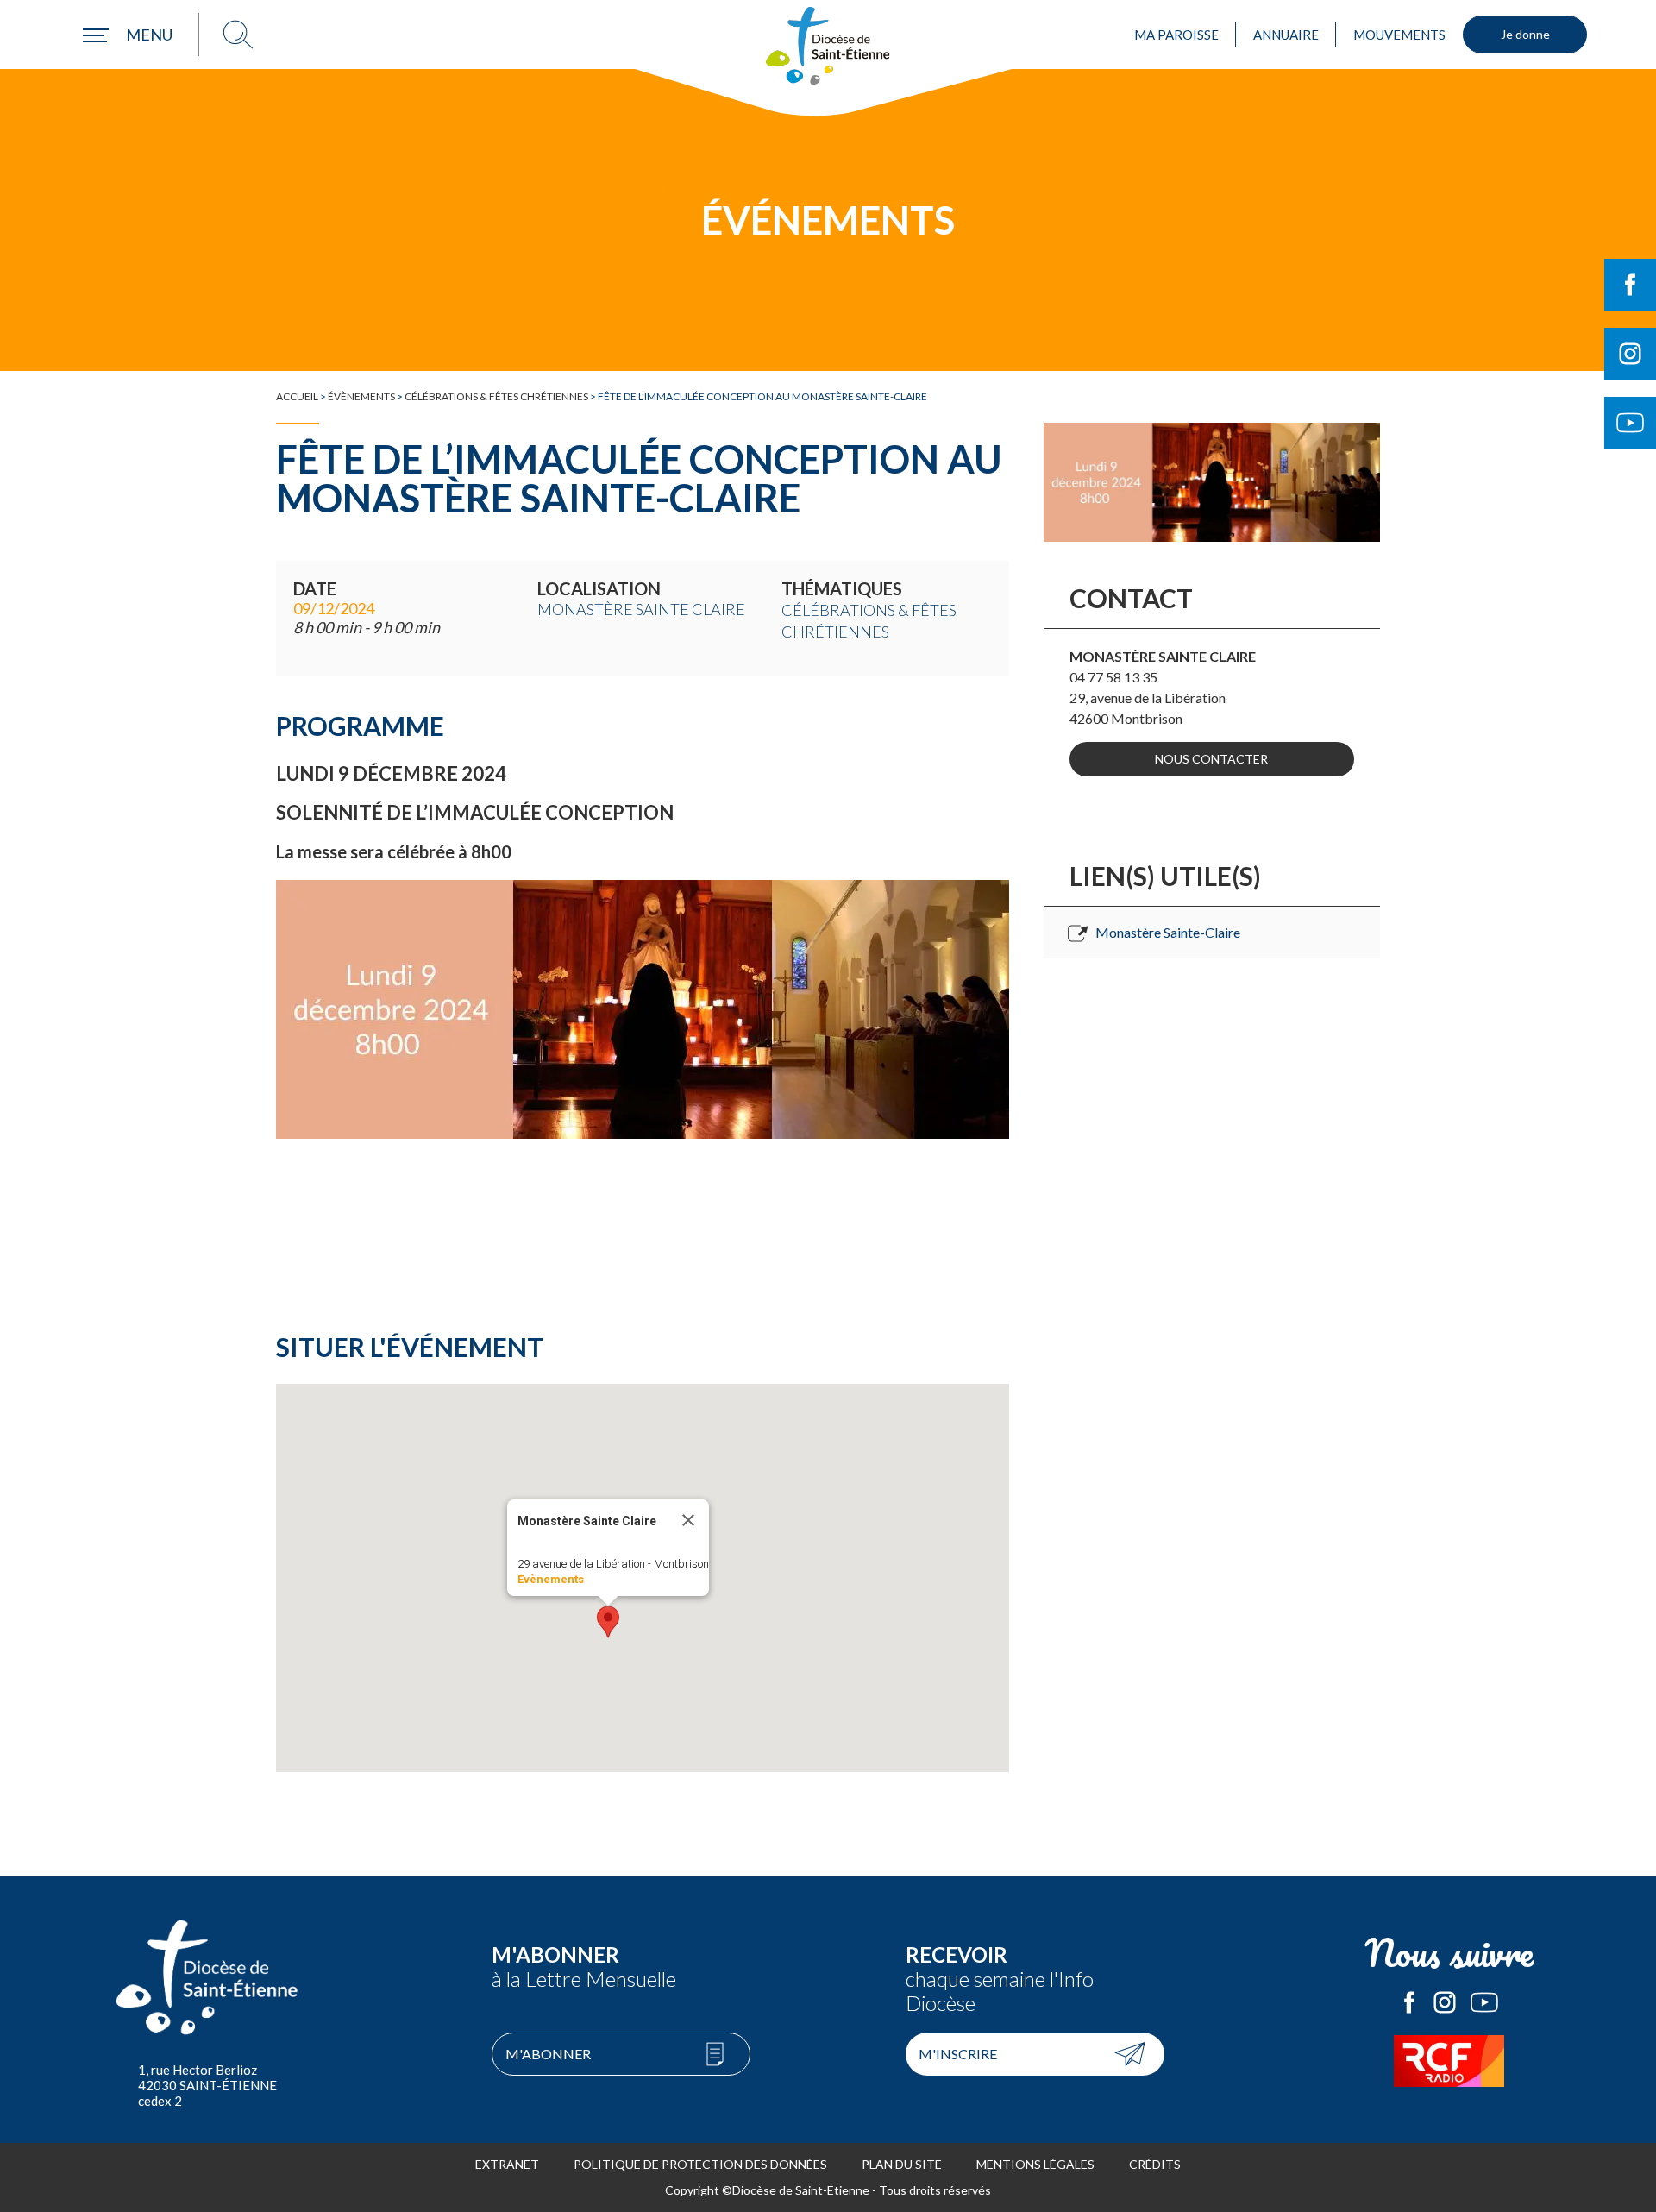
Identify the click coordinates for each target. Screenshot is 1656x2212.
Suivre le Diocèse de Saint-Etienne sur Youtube (1630, 423)
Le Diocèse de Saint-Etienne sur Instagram (1445, 2002)
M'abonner (548, 2054)
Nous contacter (1211, 759)
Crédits (1155, 2164)
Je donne (1525, 34)
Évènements (361, 396)
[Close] (688, 1520)
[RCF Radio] (1449, 2061)
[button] (608, 1622)
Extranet (507, 2164)
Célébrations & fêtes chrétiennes (496, 396)
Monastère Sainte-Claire (1168, 932)
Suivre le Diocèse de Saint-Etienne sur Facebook (1630, 285)
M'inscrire (958, 2054)
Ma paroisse (1176, 35)
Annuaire (1286, 35)
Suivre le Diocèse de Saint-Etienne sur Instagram (1630, 354)
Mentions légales (1035, 2164)
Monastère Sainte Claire (641, 609)
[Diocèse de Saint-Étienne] (828, 46)
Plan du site (902, 2164)
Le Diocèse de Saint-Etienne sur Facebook (1409, 2002)
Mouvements (1399, 35)
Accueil (297, 396)
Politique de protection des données (700, 2164)
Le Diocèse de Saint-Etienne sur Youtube (1484, 2002)
